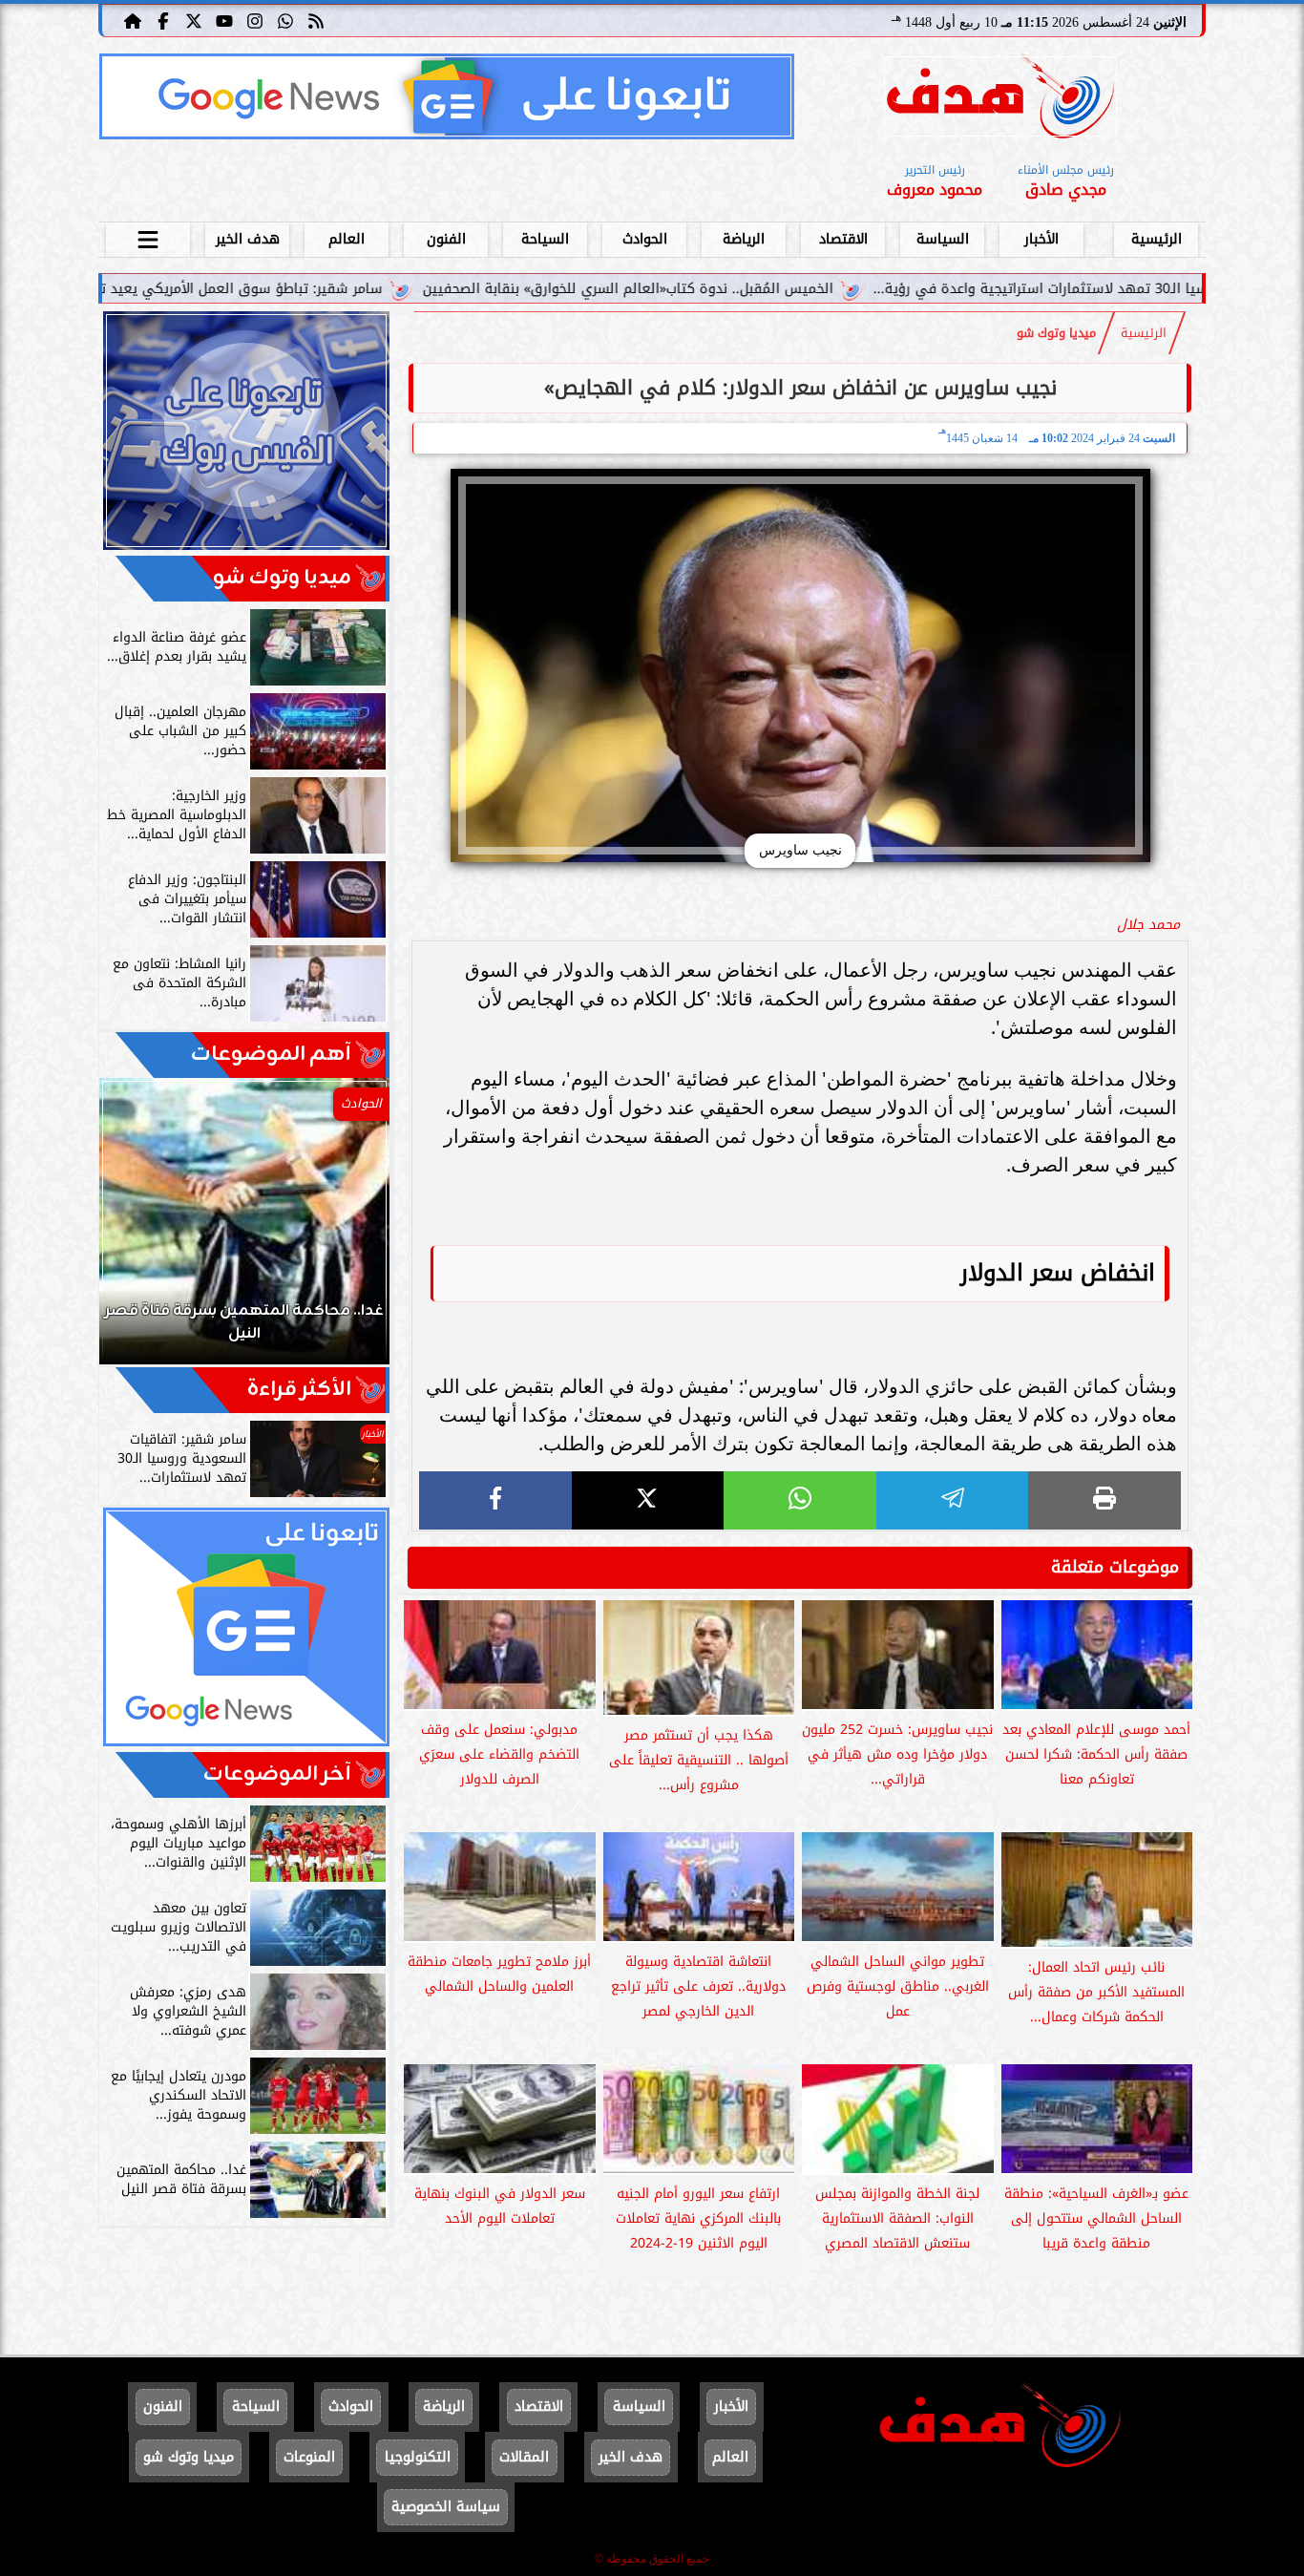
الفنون (446, 239)
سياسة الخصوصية (446, 2507)
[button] (139, 1231)
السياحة (545, 239)
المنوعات (309, 2457)
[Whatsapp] (285, 20)
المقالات (524, 2457)
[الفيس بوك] (163, 20)
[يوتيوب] (224, 20)
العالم (347, 239)
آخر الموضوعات (277, 1774)
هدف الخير (248, 239)
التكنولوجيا (418, 2457)
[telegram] (953, 1500)
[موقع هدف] (1000, 100)
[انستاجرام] (255, 20)
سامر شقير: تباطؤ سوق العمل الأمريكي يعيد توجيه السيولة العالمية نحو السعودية (265, 289)
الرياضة (744, 239)
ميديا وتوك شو (1056, 333)
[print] (1104, 1500)
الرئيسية (1157, 239)
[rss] (316, 20)
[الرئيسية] (133, 20)
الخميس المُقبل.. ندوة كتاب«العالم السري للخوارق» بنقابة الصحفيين (763, 289)
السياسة (943, 239)
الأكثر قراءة (299, 1390)
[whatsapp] (800, 1500)
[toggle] (148, 237)
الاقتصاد (843, 239)
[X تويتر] (194, 20)
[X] (648, 1500)
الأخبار (1041, 239)
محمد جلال (1148, 925)
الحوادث (645, 239)
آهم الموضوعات (271, 1055)
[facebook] (495, 1500)
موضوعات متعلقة (1115, 1567)
